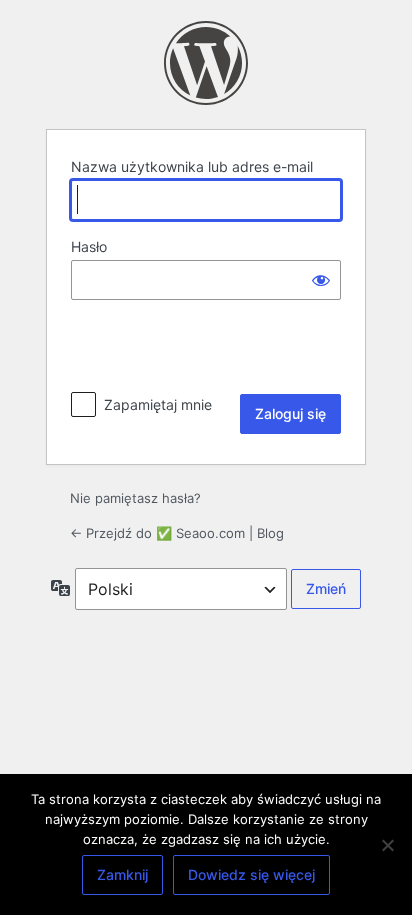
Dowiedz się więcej (251, 874)
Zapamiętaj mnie (158, 404)
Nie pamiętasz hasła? (135, 498)
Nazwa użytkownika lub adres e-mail (192, 166)
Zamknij (122, 874)
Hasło (89, 246)
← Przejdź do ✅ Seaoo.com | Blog (177, 533)
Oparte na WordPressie (206, 63)
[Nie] (387, 845)
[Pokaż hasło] (321, 280)
